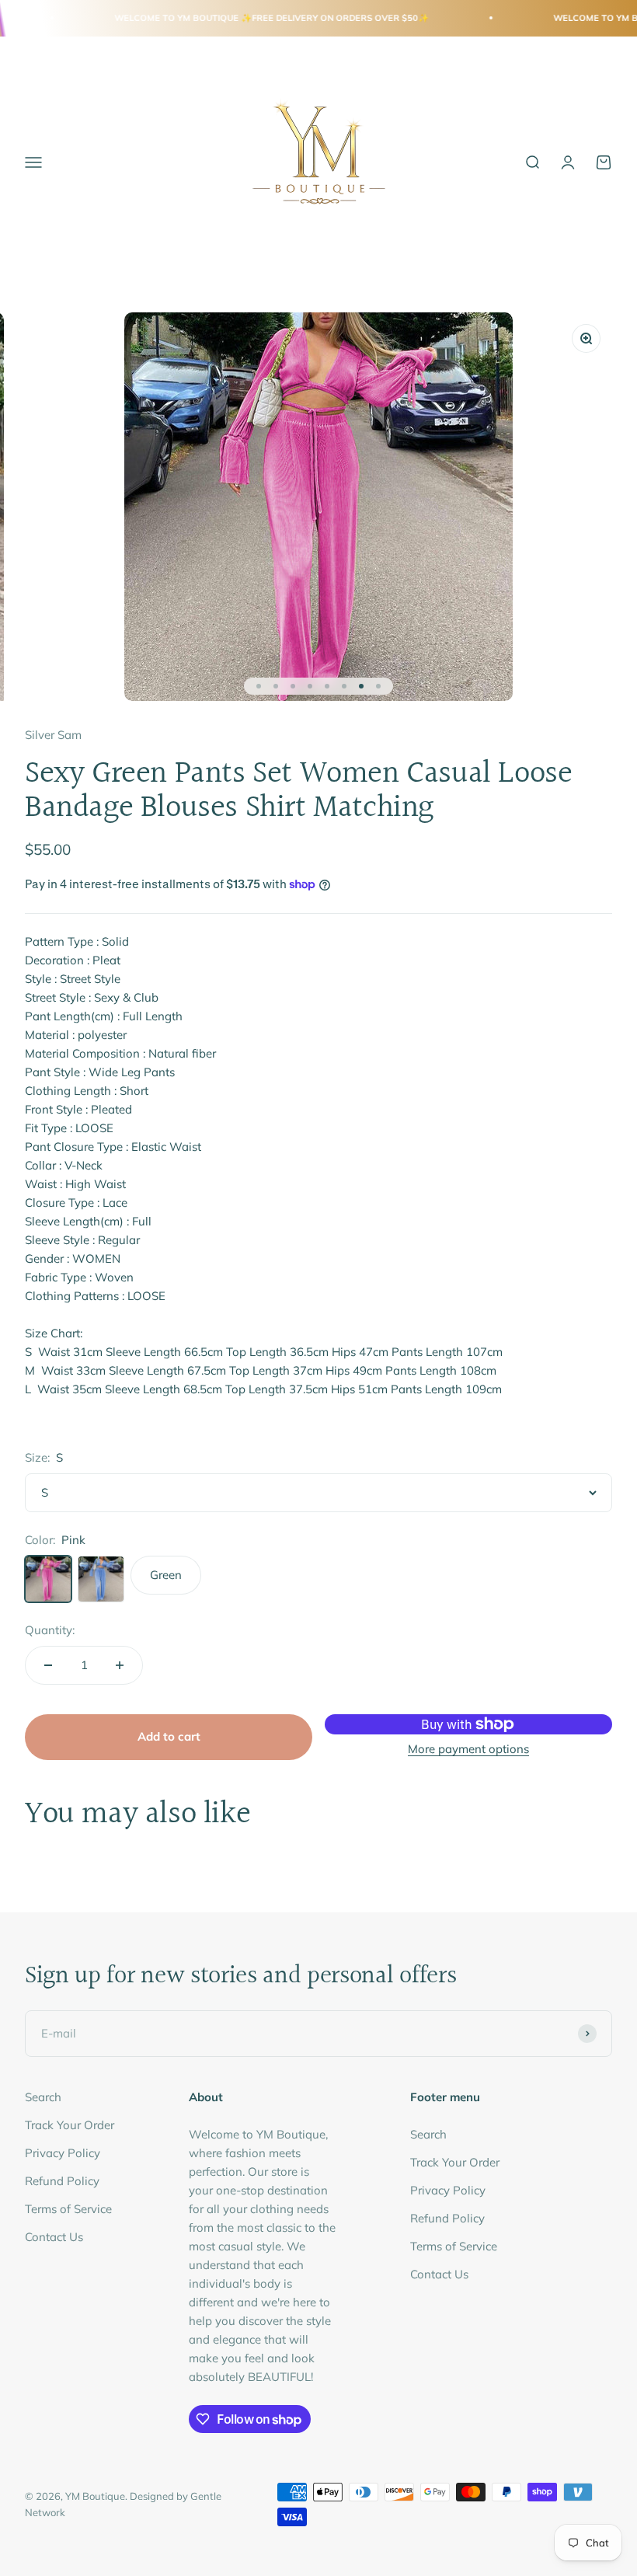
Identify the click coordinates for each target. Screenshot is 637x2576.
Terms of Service (68, 2209)
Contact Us (54, 2237)
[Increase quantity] (120, 1665)
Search (43, 2097)
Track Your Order (70, 2125)
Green (166, 1575)
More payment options (468, 1749)
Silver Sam (53, 735)
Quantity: (50, 1630)
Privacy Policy (63, 2153)
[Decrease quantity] (48, 1665)
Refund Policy (62, 2181)
